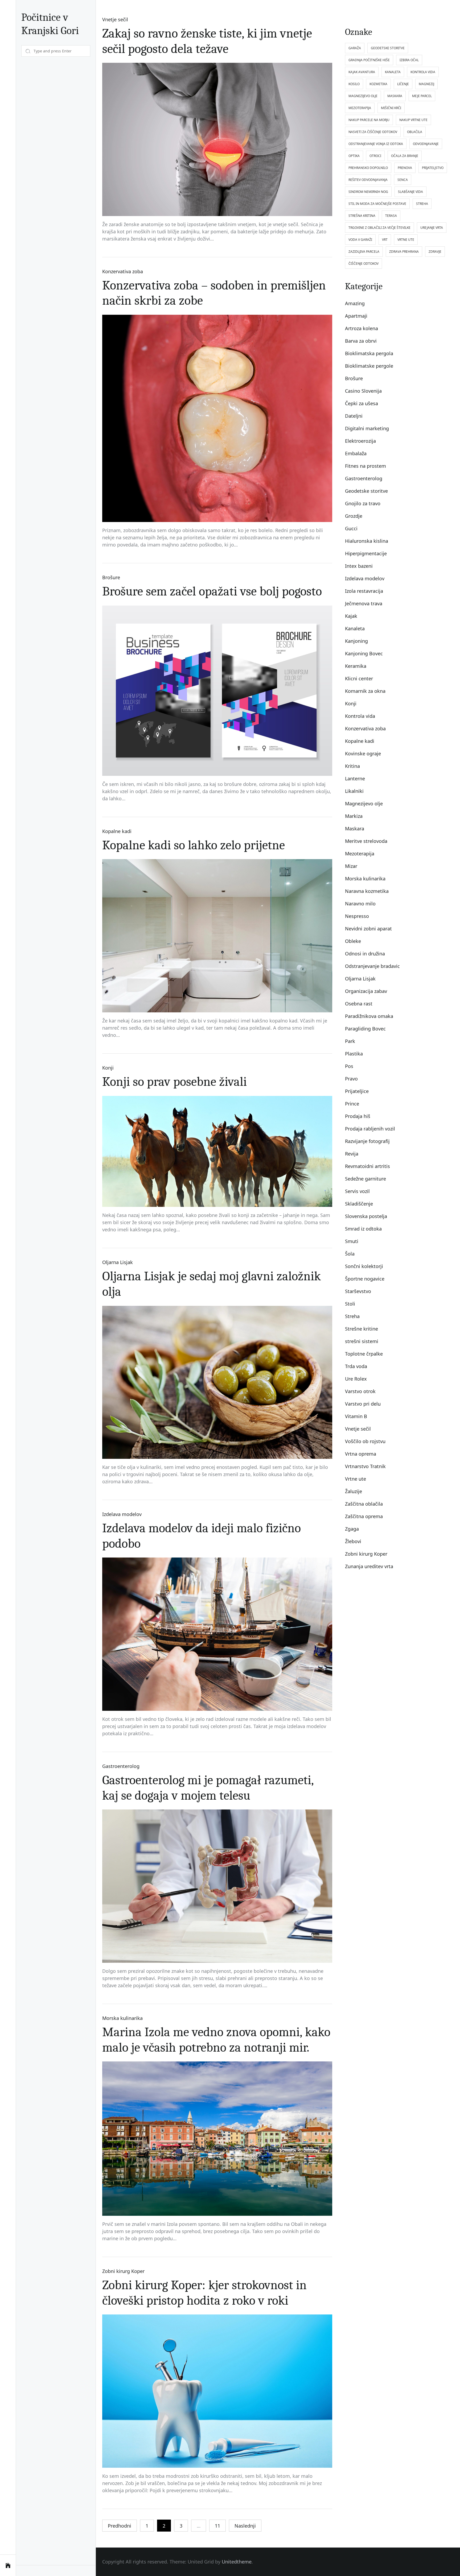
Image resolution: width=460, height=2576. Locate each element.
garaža (355, 48)
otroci (375, 156)
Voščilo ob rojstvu (365, 1441)
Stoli (350, 1304)
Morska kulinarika (122, 2018)
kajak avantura (362, 72)
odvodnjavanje (426, 144)
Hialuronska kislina (367, 541)
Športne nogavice (365, 1279)
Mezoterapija (360, 854)
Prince (352, 1104)
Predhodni (120, 2526)
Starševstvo (358, 1291)
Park (350, 1041)
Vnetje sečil (115, 19)
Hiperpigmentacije (366, 553)
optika (354, 156)
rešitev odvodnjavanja (368, 180)
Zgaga (352, 1529)
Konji (108, 1068)
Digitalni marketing (367, 428)
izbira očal (409, 60)
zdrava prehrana (404, 252)
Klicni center (359, 678)
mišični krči (391, 108)
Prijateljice (357, 1091)
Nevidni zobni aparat (368, 929)
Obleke (353, 941)
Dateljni (354, 416)
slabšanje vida (410, 192)
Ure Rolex (356, 1379)
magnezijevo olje (363, 96)
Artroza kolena (362, 328)
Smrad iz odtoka (363, 1229)
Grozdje (354, 516)
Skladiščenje (359, 1204)
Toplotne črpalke (364, 1354)
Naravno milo (360, 904)
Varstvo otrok (360, 1391)
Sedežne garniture (365, 1179)
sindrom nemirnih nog (368, 192)
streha (422, 204)
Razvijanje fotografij (367, 1141)
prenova (405, 168)
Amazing (355, 303)
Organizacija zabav (366, 991)
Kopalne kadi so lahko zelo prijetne (194, 845)
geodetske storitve (388, 48)
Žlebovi (353, 1541)
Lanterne (355, 778)
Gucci (351, 528)
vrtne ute (406, 240)
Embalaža (356, 453)
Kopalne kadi (117, 831)
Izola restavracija (364, 591)
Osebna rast (359, 1004)
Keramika (356, 666)
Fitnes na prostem (365, 466)
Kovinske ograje (363, 753)
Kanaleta (355, 628)
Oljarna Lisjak (118, 1262)
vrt (385, 240)
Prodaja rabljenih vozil (370, 1129)
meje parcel (422, 96)
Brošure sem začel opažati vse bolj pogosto (212, 591)
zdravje (435, 252)
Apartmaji (356, 316)
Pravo (351, 1079)
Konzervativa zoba (123, 271)
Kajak (351, 616)
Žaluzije (354, 1491)
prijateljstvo (433, 168)
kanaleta (393, 72)
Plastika (354, 1054)
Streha (352, 1316)
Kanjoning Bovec (364, 653)
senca (403, 180)
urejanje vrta (432, 228)
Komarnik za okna (365, 691)
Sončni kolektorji (364, 1266)
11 (217, 2526)
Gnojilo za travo (363, 503)
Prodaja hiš (358, 1116)
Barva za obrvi (361, 341)
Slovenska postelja (366, 1216)
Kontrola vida (360, 716)
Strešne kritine (362, 1329)
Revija (352, 1154)
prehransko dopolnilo (368, 168)
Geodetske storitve (366, 491)
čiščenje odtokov (364, 264)
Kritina (352, 766)
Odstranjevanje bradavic (372, 966)
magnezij (426, 84)
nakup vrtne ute (413, 120)
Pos (349, 1066)
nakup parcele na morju (369, 120)
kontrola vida (423, 72)
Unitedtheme (237, 2562)
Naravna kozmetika (367, 891)
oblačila (415, 132)
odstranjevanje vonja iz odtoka (376, 144)
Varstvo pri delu (363, 1404)
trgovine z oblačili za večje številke (379, 228)
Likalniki (354, 791)
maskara (395, 96)
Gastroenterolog (121, 1766)
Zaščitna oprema (364, 1516)
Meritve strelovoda (366, 841)
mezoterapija (360, 108)
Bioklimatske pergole (369, 366)
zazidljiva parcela (364, 252)
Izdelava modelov (122, 1514)
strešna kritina (362, 216)
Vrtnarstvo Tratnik (365, 1466)
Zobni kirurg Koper (123, 2271)
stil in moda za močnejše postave (377, 204)
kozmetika (378, 84)
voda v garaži (360, 240)
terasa (391, 216)
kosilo (354, 84)
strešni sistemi (362, 1341)
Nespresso (357, 916)
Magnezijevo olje (364, 804)
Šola (350, 1254)
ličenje (403, 84)
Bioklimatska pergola (369, 353)
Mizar (351, 866)
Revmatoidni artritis (367, 1166)
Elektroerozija (360, 441)
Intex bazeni (359, 566)
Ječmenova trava (364, 603)
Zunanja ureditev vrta (369, 1566)
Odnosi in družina (365, 954)
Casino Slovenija (363, 391)
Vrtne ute (356, 1479)
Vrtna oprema (361, 1454)
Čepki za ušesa (362, 403)
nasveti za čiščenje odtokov (373, 132)
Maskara (355, 829)
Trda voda (356, 1366)
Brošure (111, 577)
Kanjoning (356, 641)
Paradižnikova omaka (369, 1016)
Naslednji (245, 2526)
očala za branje (405, 156)
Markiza (354, 816)
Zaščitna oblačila (364, 1504)
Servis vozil (357, 1191)
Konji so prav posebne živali (174, 1082)
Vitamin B (356, 1416)
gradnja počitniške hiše (369, 60)
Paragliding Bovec (365, 1029)
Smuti (352, 1241)
